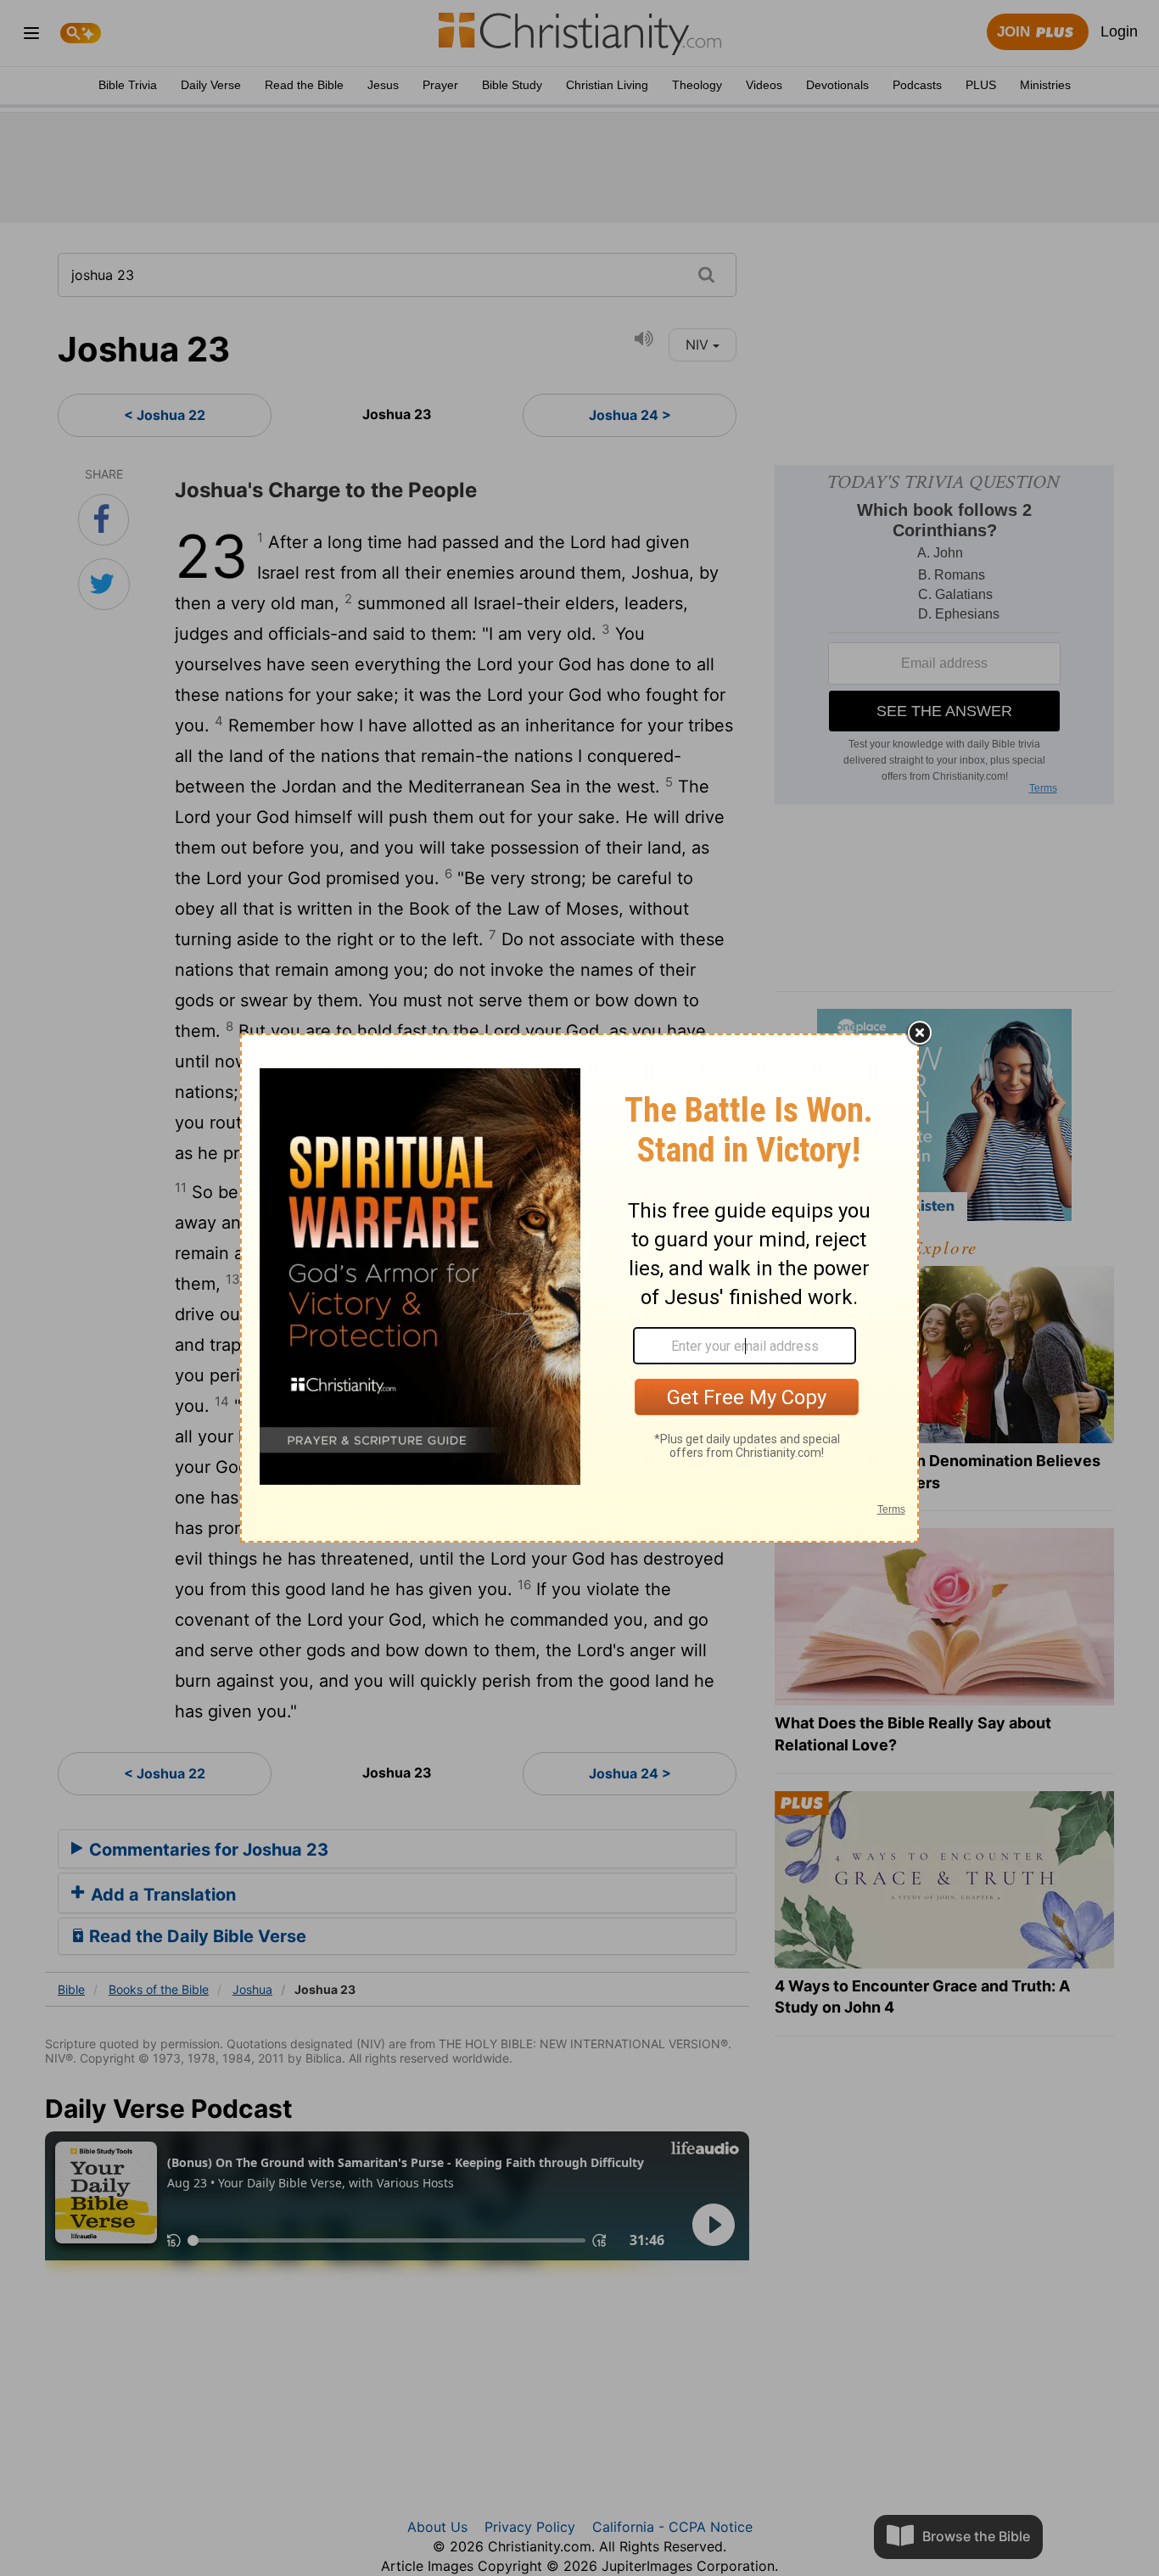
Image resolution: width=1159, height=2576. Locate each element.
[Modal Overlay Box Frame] (579, 1288)
